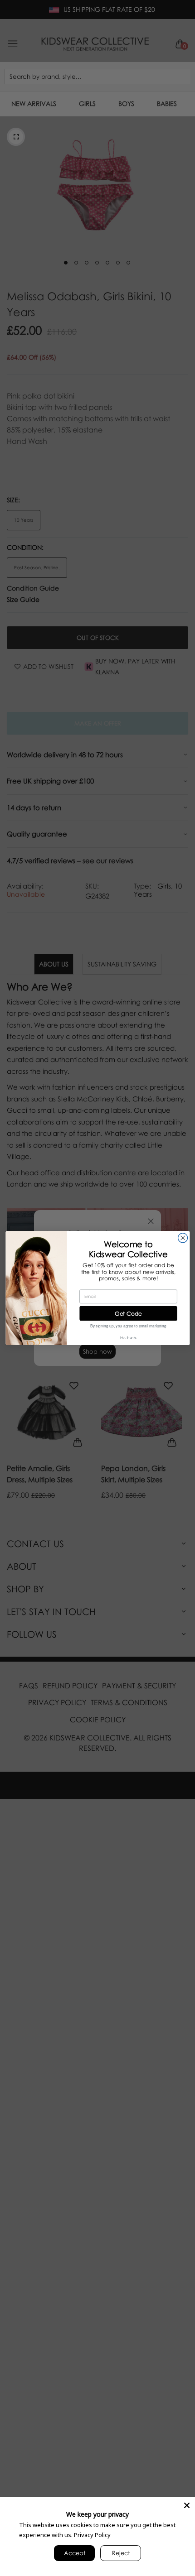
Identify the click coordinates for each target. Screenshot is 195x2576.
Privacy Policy (92, 2535)
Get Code (128, 1313)
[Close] (187, 2505)
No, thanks (128, 1337)
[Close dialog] (183, 1238)
